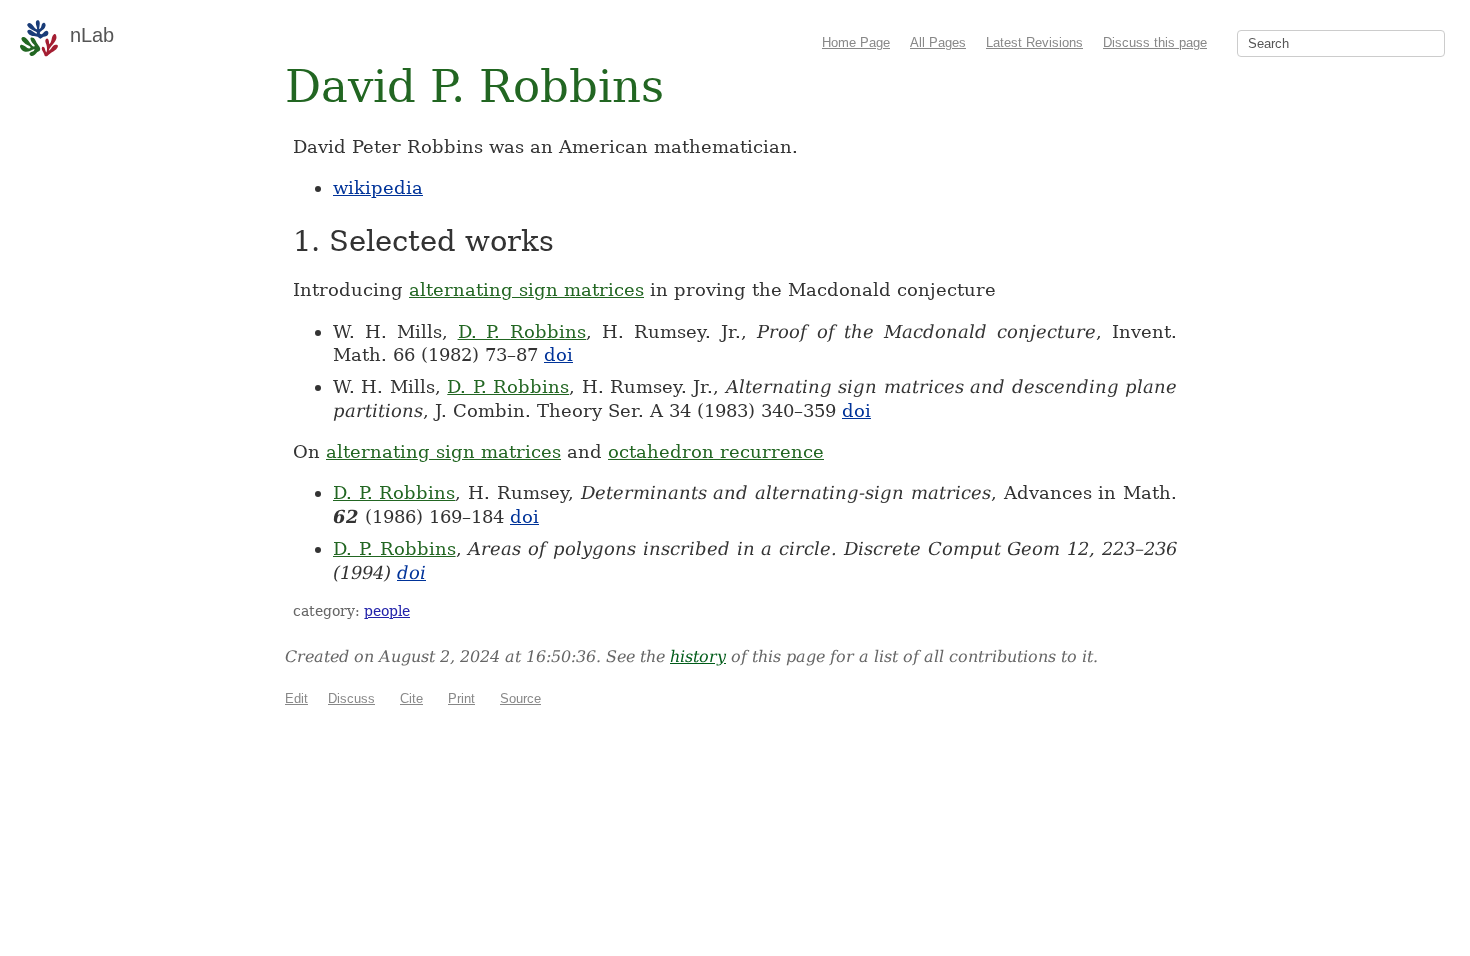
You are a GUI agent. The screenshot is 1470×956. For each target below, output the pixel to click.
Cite (411, 698)
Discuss (351, 698)
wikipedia (378, 187)
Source (520, 698)
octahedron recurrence (716, 451)
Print (461, 698)
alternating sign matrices (526, 289)
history (698, 656)
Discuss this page (1155, 42)
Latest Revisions (1034, 42)
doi (558, 354)
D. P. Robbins (522, 331)
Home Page (856, 42)
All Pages (938, 42)
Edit (296, 698)
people (387, 611)
